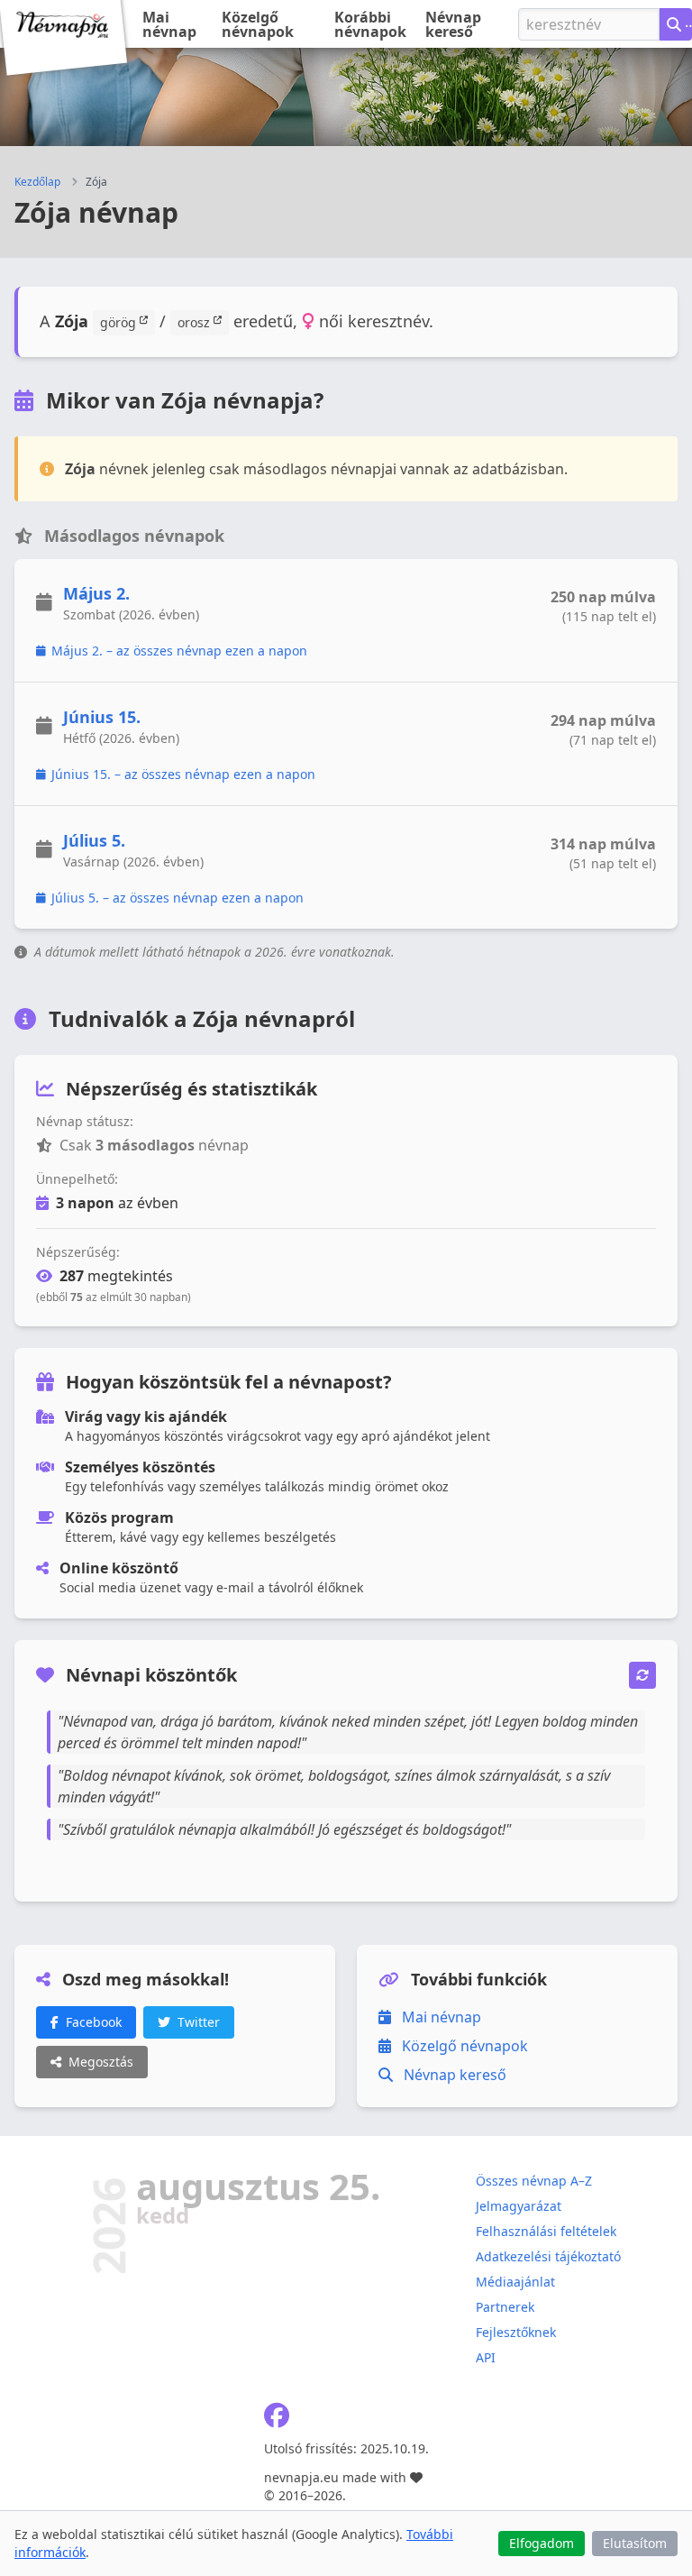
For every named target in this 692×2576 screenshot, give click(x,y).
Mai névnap (169, 24)
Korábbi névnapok (370, 24)
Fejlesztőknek (516, 2332)
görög (120, 322)
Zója (96, 182)
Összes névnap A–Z (534, 2181)
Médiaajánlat (515, 2282)
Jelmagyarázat (519, 2206)
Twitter (199, 2022)
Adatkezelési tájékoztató (548, 2256)
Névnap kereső (453, 24)
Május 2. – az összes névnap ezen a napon (179, 651)
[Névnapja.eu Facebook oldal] (277, 2420)
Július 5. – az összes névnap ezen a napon (178, 898)
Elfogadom (542, 2543)
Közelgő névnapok (258, 24)
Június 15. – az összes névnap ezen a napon (183, 774)
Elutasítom (635, 2543)
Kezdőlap (37, 182)
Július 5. (94, 840)
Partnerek (505, 2307)
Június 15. (102, 717)
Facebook (94, 2022)
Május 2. (96, 593)
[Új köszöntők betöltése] (642, 1675)
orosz (196, 322)
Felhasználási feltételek (546, 2231)
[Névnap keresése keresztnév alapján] (676, 24)
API (486, 2357)
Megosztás (101, 2062)
